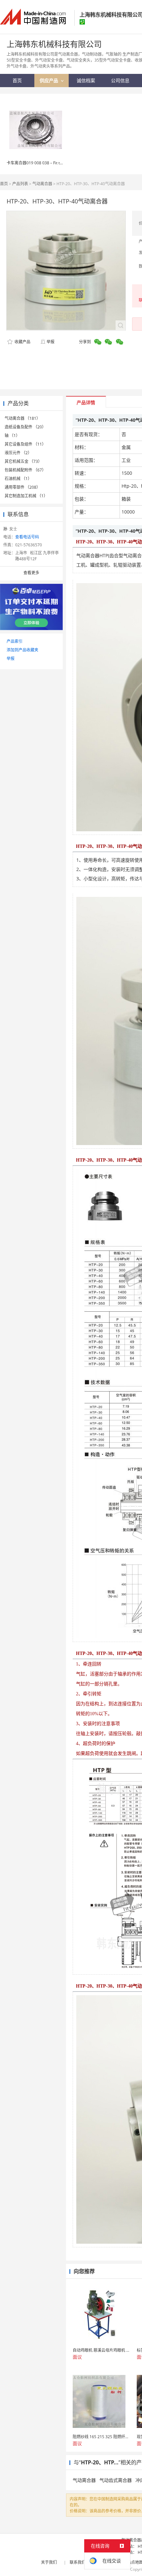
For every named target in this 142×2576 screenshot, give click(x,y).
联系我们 (78, 2562)
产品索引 (15, 641)
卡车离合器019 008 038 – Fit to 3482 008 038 (47, 163)
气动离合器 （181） (22, 418)
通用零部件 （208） (22, 487)
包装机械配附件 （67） (25, 470)
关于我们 (49, 2562)
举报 (51, 342)
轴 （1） (12, 436)
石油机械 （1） (18, 479)
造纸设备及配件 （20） (25, 427)
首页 (4, 184)
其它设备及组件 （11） (25, 444)
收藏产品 (22, 342)
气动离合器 (42, 184)
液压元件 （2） (18, 453)
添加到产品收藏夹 (22, 650)
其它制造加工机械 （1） (26, 496)
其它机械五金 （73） (23, 461)
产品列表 (20, 184)
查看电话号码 (27, 537)
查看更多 (31, 573)
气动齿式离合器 (116, 2480)
